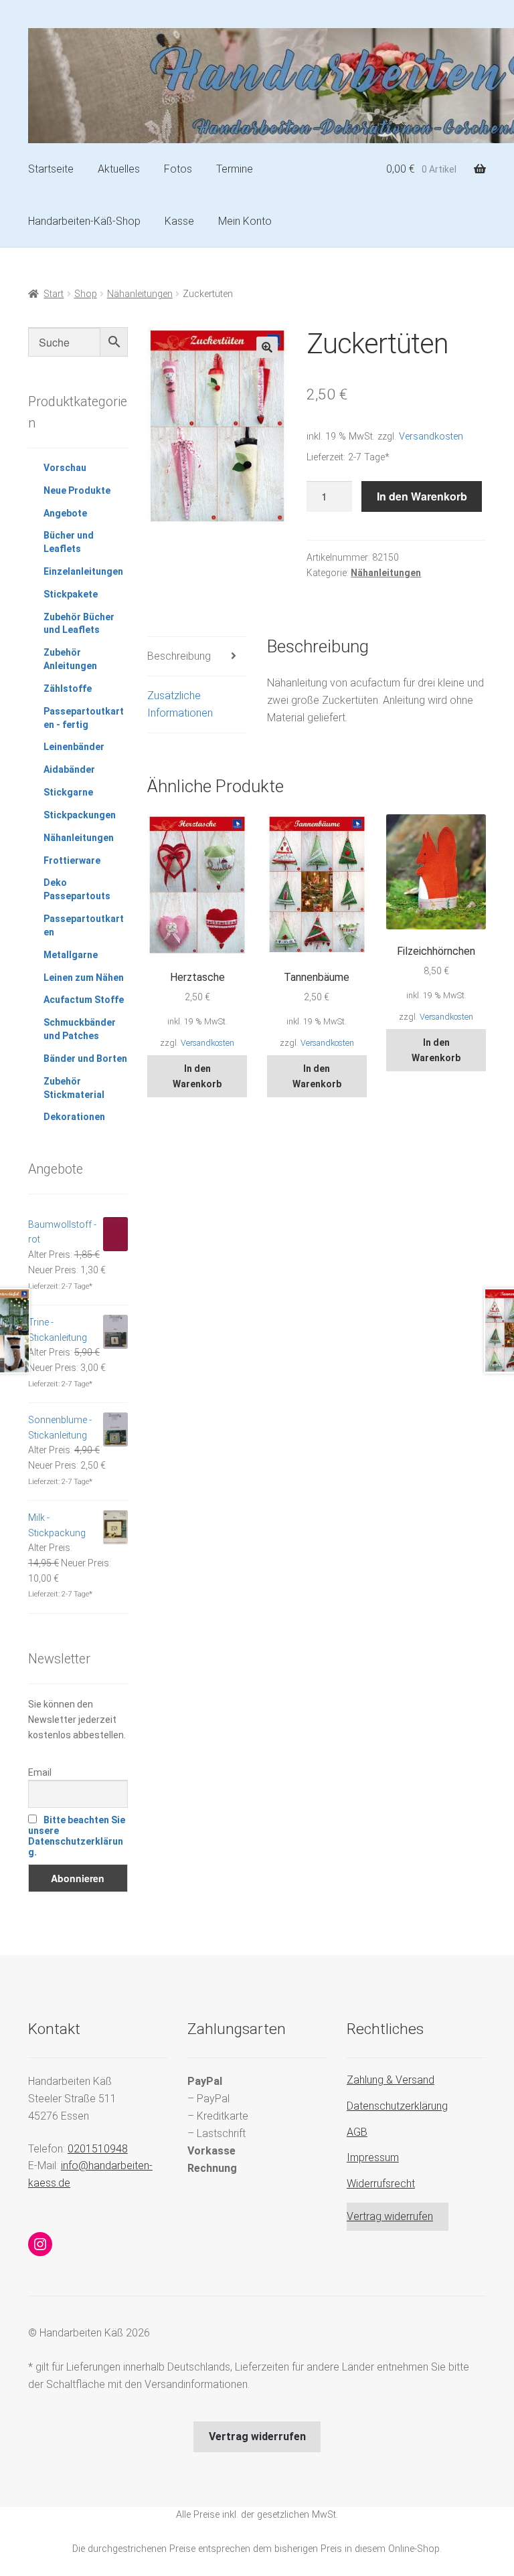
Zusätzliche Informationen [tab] (180, 704)
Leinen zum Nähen (84, 978)
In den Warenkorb (422, 496)
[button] (267, 347)
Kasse (179, 221)
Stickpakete (71, 594)
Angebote (65, 513)
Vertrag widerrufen (390, 2216)
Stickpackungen (80, 815)
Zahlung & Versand (391, 2080)
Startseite (51, 169)
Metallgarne (71, 955)
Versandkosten (431, 437)
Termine (235, 169)
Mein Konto (245, 221)
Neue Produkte (77, 490)
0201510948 (98, 2149)
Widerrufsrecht (381, 2184)
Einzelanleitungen (83, 571)
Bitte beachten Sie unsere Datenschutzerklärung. (77, 1836)
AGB (357, 2132)
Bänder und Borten (85, 1059)
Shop (86, 294)
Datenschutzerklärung (397, 2106)
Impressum (373, 2157)
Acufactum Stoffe (84, 1000)
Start (54, 294)
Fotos (178, 169)
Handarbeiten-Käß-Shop (84, 221)
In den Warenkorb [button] (197, 1076)
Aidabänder (69, 769)
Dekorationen (74, 1117)
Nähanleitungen (140, 294)
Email (40, 1772)
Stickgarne (68, 792)
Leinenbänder (74, 747)
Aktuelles (119, 169)
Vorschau (65, 468)
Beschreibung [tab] (179, 656)
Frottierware (72, 860)
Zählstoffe (68, 688)
